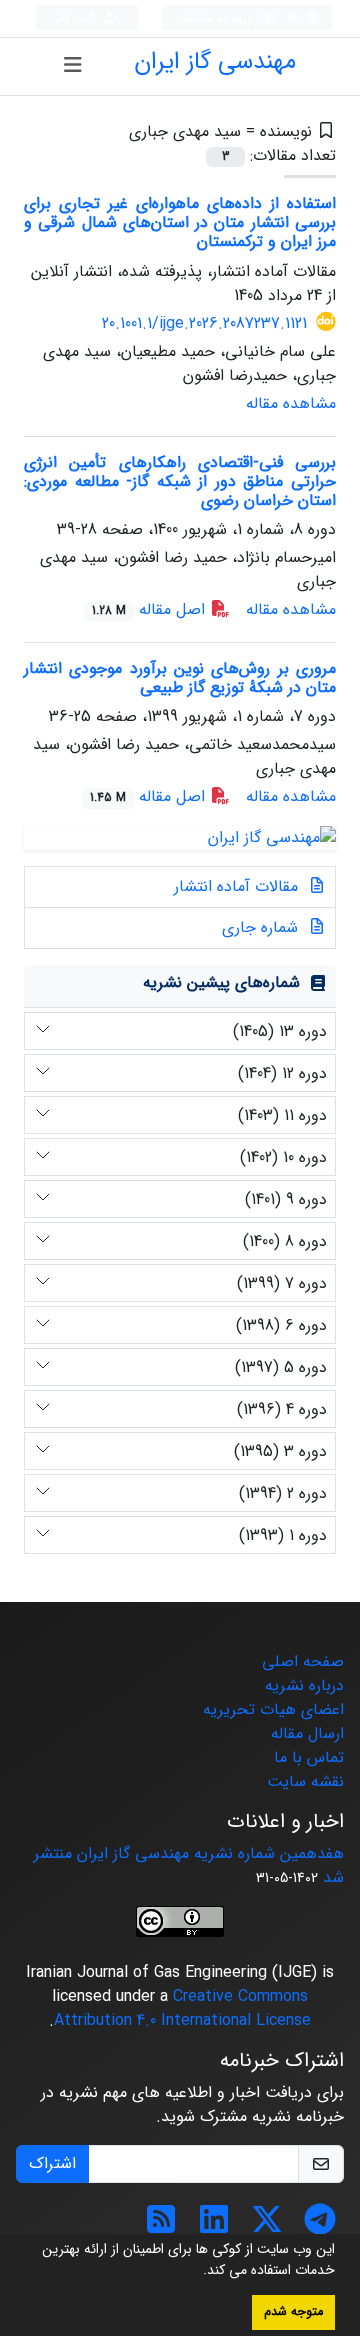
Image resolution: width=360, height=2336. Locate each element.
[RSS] (161, 2226)
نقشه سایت (305, 1781)
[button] (196, 2272)
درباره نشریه (304, 1685)
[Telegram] (320, 2226)
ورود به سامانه (219, 18)
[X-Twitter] (267, 2226)
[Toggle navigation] (72, 66)
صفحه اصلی (303, 1661)
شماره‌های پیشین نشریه (221, 982)
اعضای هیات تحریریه (273, 1709)
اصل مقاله (151, 609)
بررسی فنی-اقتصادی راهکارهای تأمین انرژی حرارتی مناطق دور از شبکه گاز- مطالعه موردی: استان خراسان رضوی (180, 481)
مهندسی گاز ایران (215, 62)
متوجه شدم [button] (293, 2312)
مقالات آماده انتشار (238, 886)
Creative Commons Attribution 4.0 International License (182, 2008)
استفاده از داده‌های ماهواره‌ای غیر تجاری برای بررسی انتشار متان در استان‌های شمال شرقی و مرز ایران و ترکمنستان (180, 222)
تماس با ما (309, 1757)
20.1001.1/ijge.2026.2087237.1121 (204, 323)
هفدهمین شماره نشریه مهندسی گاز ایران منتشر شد (189, 1865)
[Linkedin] (214, 2226)
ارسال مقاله (307, 1733)
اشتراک (52, 2163)
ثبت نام (77, 18)
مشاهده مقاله (291, 403)
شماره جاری (262, 927)
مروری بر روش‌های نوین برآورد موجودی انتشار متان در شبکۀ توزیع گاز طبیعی (180, 678)
